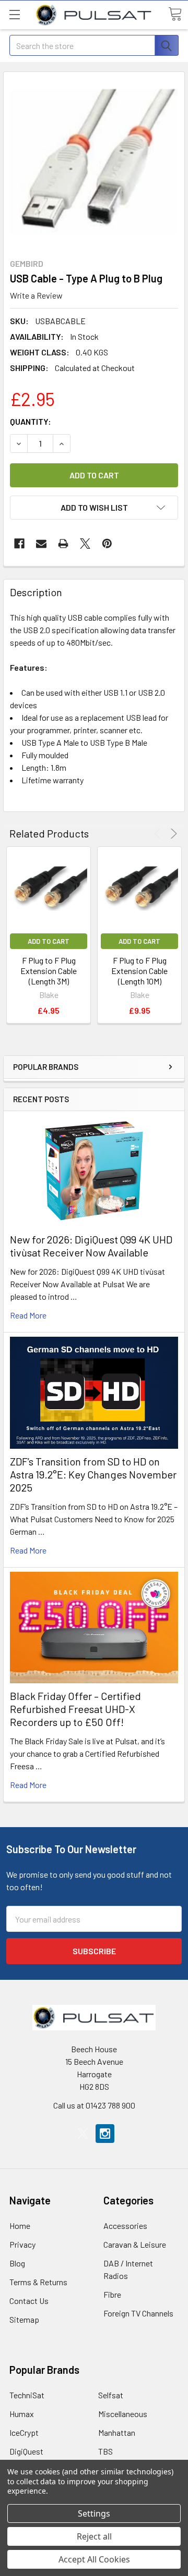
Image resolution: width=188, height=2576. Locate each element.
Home (20, 2226)
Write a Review (36, 295)
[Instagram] (105, 2134)
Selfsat (111, 2395)
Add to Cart (49, 941)
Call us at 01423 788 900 (94, 2105)
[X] (85, 544)
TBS (105, 2451)
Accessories (125, 2226)
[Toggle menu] (14, 14)
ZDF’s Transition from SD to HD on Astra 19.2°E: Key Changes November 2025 (93, 1474)
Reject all (94, 2536)
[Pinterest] (107, 544)
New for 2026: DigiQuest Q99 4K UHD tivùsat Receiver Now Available (91, 1246)
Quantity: (31, 421)
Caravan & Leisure (135, 2244)
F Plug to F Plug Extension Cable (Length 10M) (139, 971)
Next (172, 834)
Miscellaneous (123, 2414)
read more (28, 1315)
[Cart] (175, 14)
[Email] (41, 544)
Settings (94, 2513)
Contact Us (29, 2301)
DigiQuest (26, 2451)
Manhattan (117, 2432)
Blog (17, 2263)
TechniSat (27, 2395)
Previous (159, 834)
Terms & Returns (38, 2282)
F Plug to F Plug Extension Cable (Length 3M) (49, 971)
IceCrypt (24, 2432)
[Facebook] (19, 544)
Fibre (112, 2294)
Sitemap (24, 2319)
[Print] (63, 544)
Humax (22, 2414)
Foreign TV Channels (138, 2313)
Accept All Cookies (94, 2559)
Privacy (22, 2244)
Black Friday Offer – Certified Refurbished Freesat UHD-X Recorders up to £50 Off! (75, 1709)
